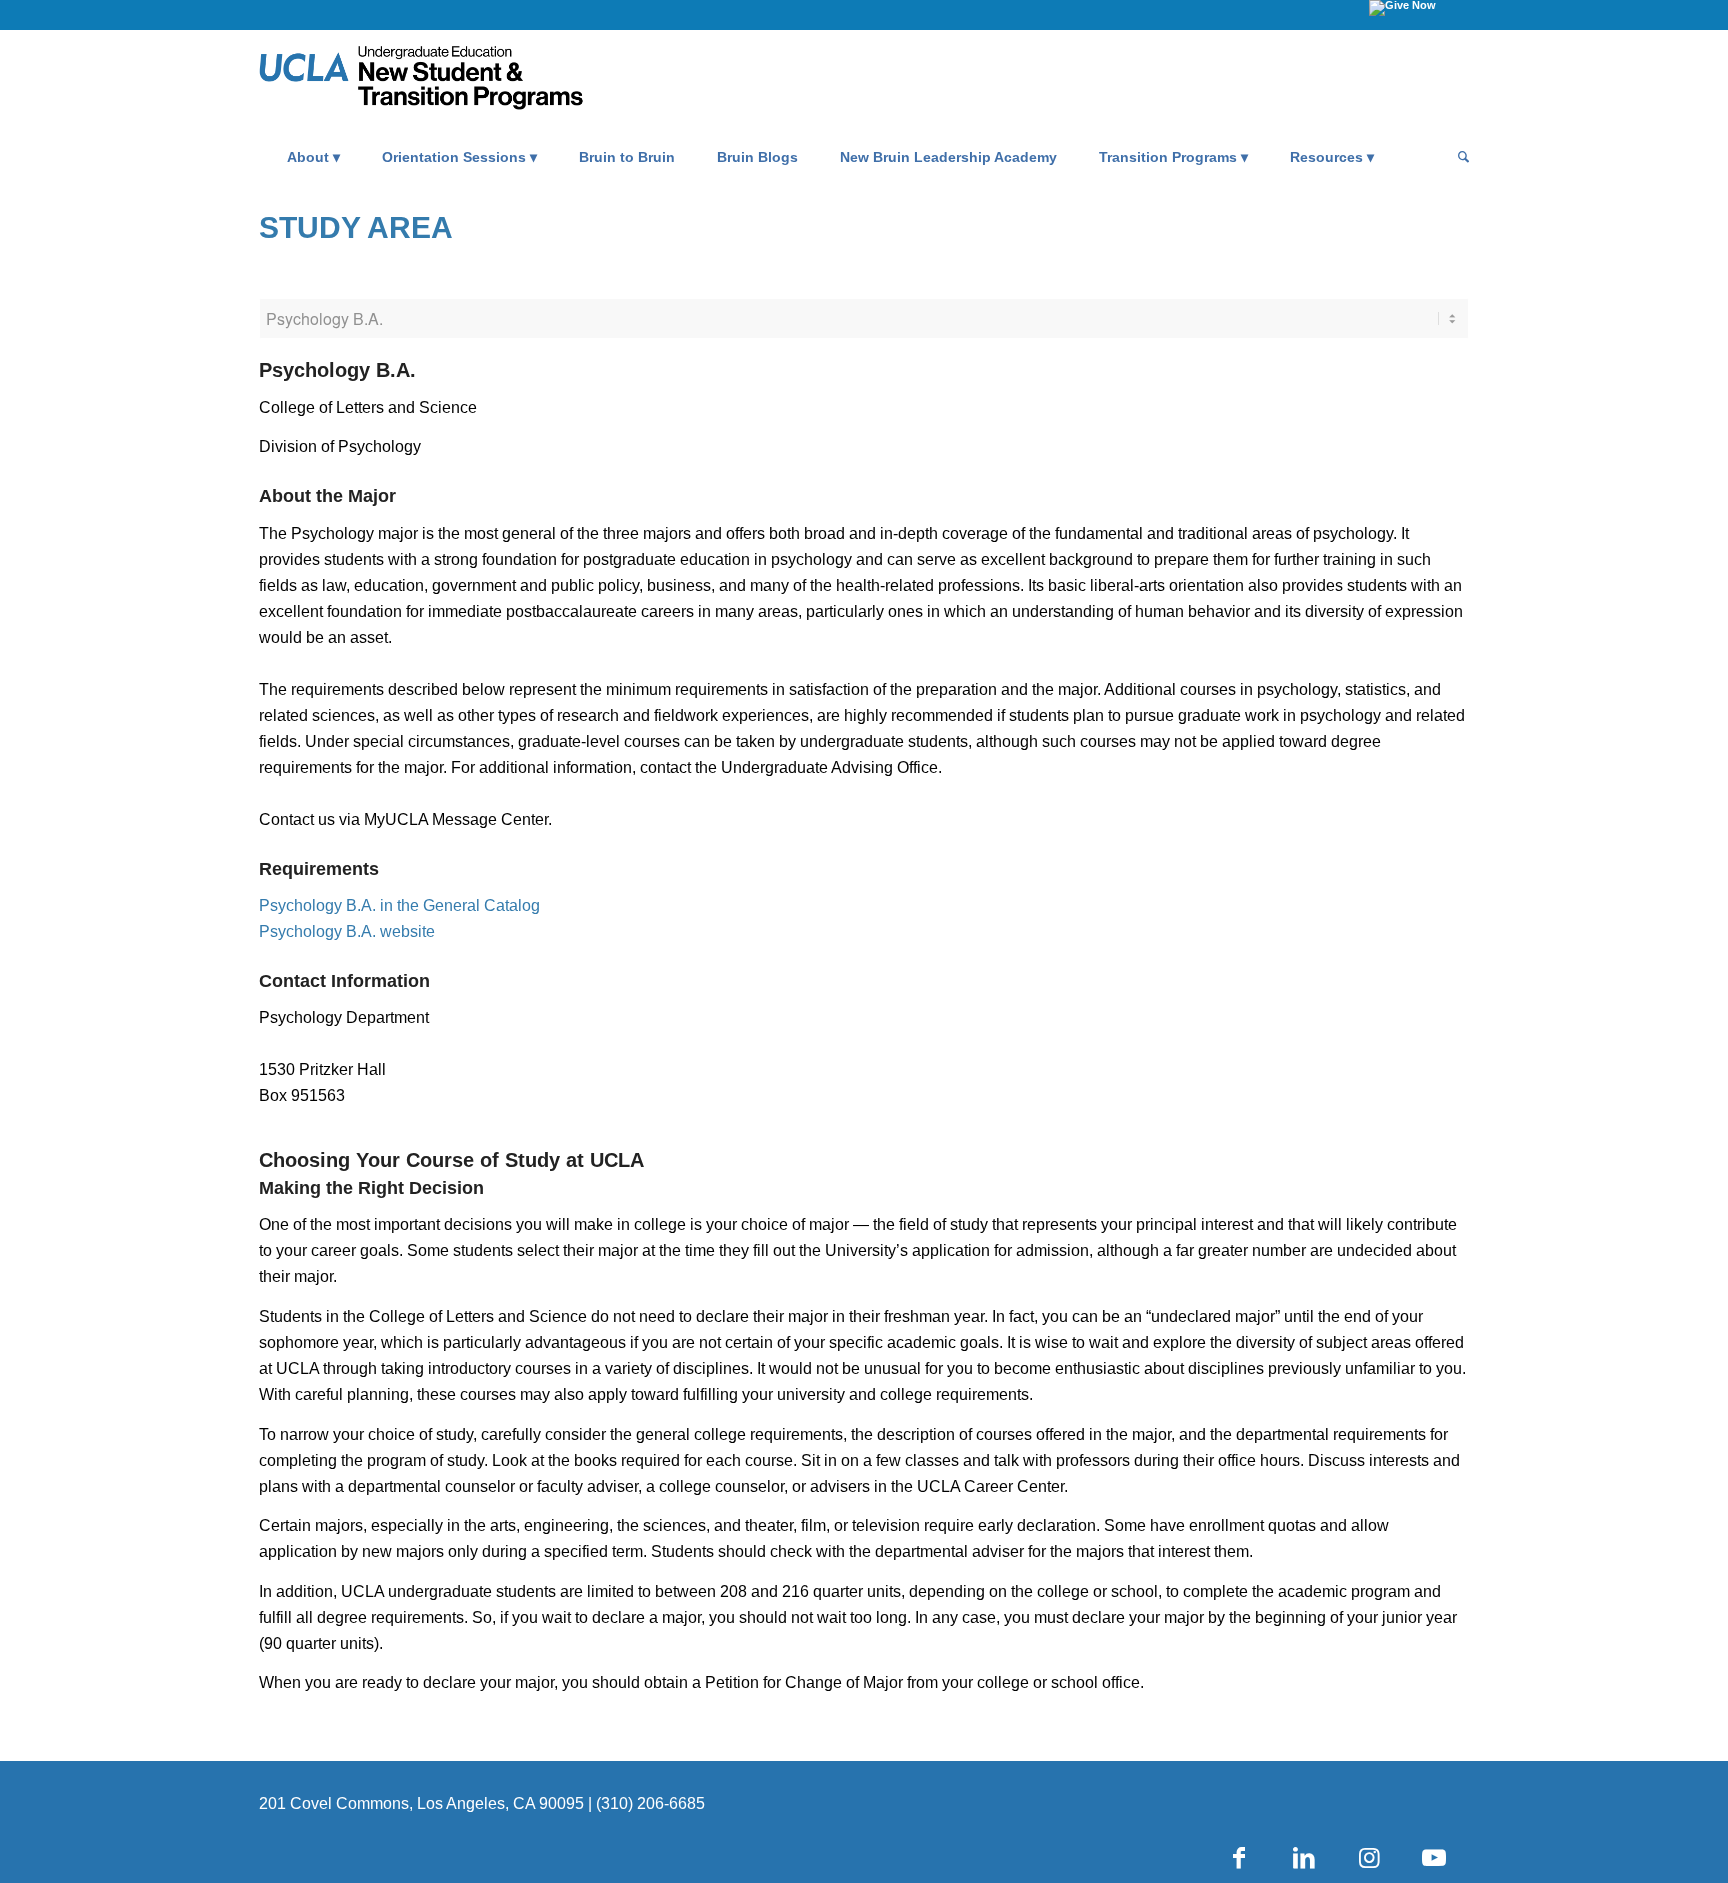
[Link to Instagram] (1369, 1858)
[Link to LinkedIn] (1304, 1858)
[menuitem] (313, 157)
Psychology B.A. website (347, 931)
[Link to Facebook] (1239, 1858)
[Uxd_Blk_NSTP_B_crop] (451, 81)
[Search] (1457, 157)
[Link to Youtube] (1434, 1858)
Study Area (356, 227)
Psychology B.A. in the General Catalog (399, 905)
